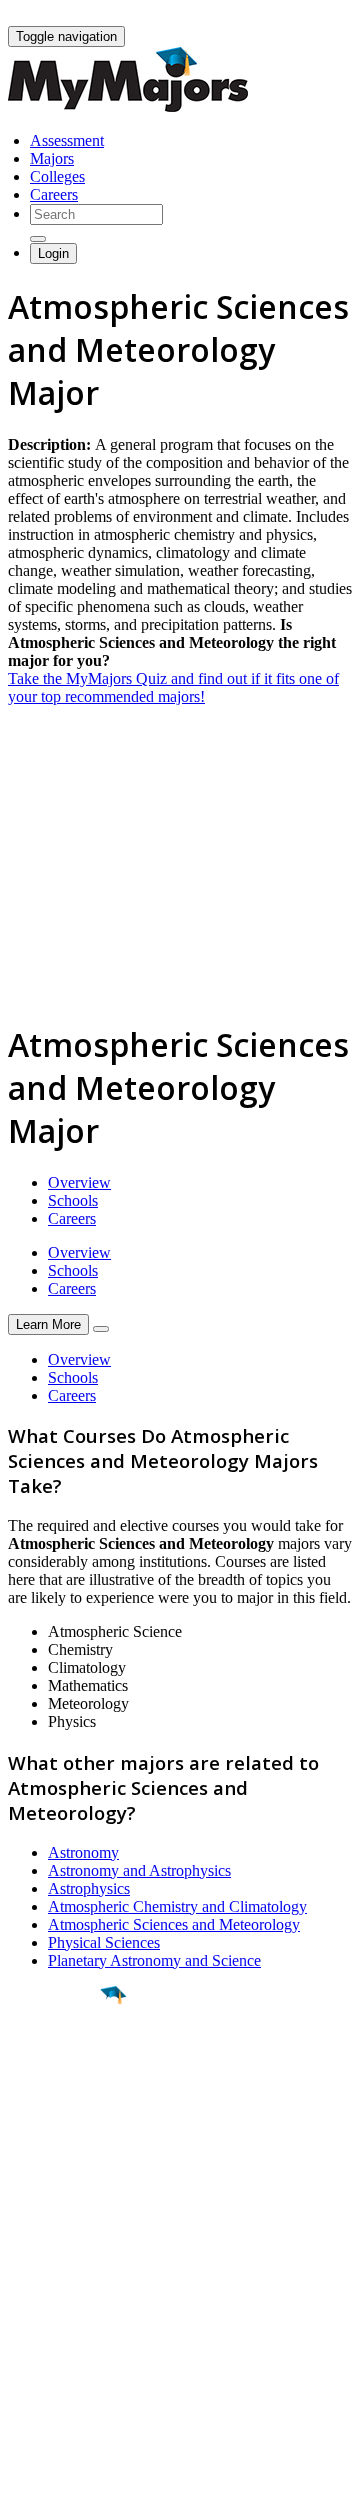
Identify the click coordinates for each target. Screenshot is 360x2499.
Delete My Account (70, 2336)
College (61, 2106)
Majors (52, 158)
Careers (54, 194)
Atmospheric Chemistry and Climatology (177, 1906)
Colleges (57, 176)
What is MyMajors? (70, 2264)
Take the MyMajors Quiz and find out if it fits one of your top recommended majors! (173, 687)
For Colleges (48, 2300)
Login (53, 253)
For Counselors (56, 2282)
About (32, 2224)
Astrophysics (89, 1888)
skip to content (311, 15)
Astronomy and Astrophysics (139, 1870)
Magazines (42, 2318)
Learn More (48, 1324)
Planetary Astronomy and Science (154, 1960)
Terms (27, 2473)
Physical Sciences (104, 1942)
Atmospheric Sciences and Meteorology (174, 1924)
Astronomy (83, 1852)
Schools (73, 1200)
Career (59, 2150)
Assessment (67, 140)
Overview (79, 1182)
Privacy (82, 2473)
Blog (23, 2354)
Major (55, 2063)
